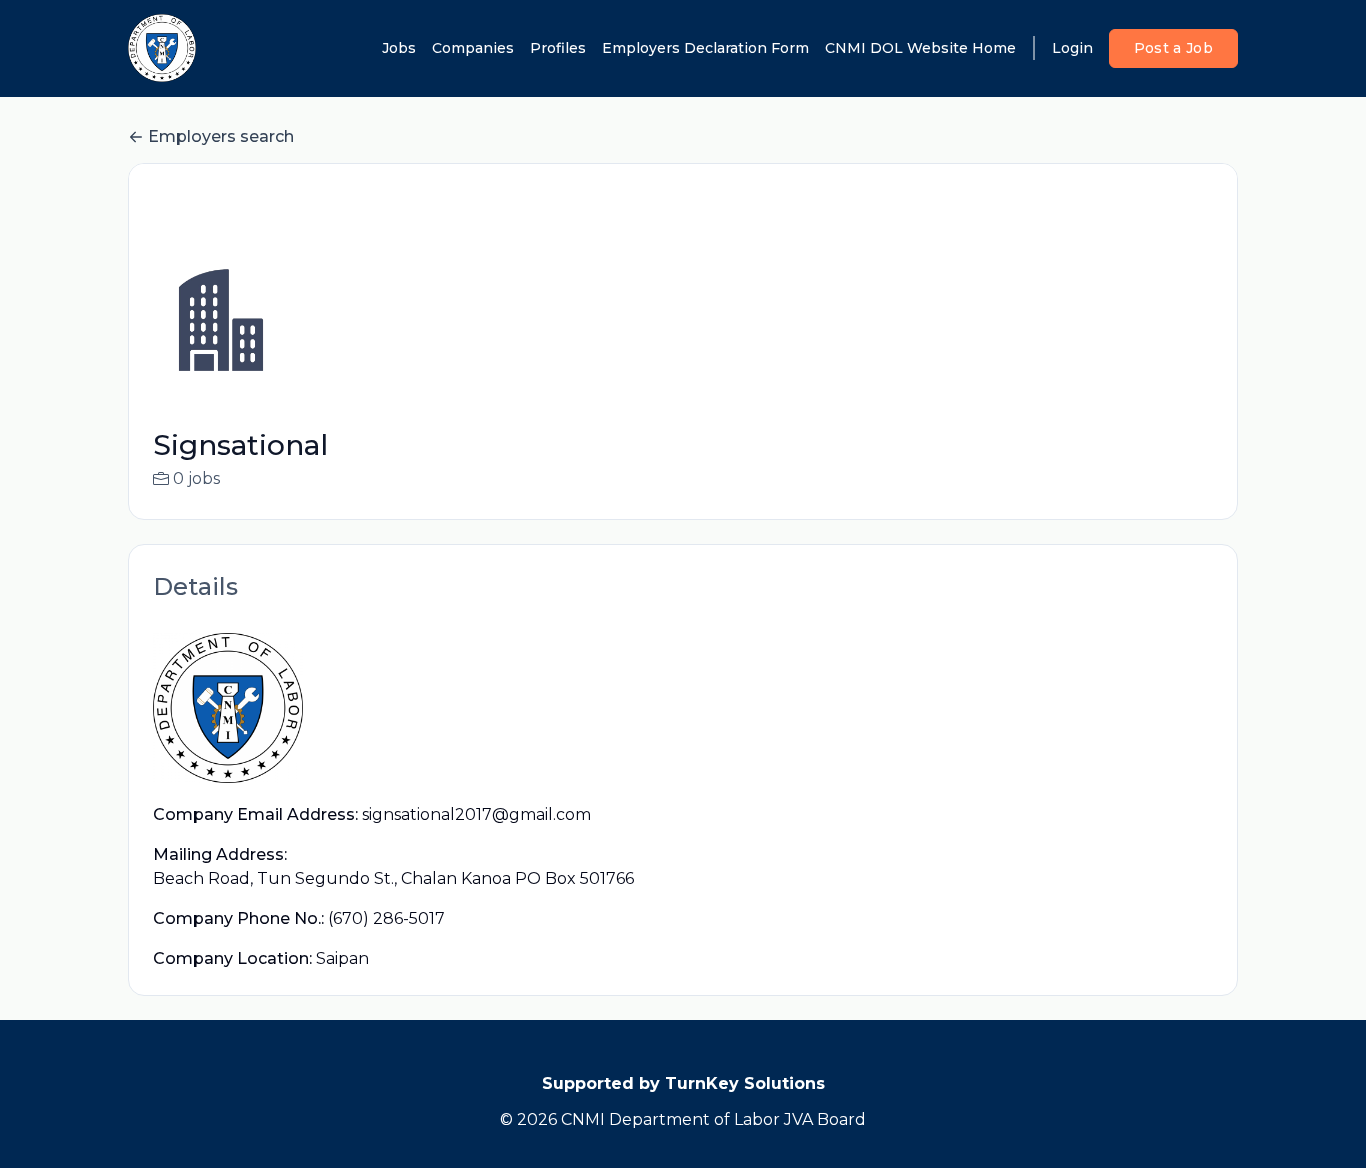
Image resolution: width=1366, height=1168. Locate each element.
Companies (473, 48)
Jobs (399, 48)
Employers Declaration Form (705, 48)
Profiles (558, 48)
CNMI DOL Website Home (920, 48)
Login (1072, 48)
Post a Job (1174, 48)
